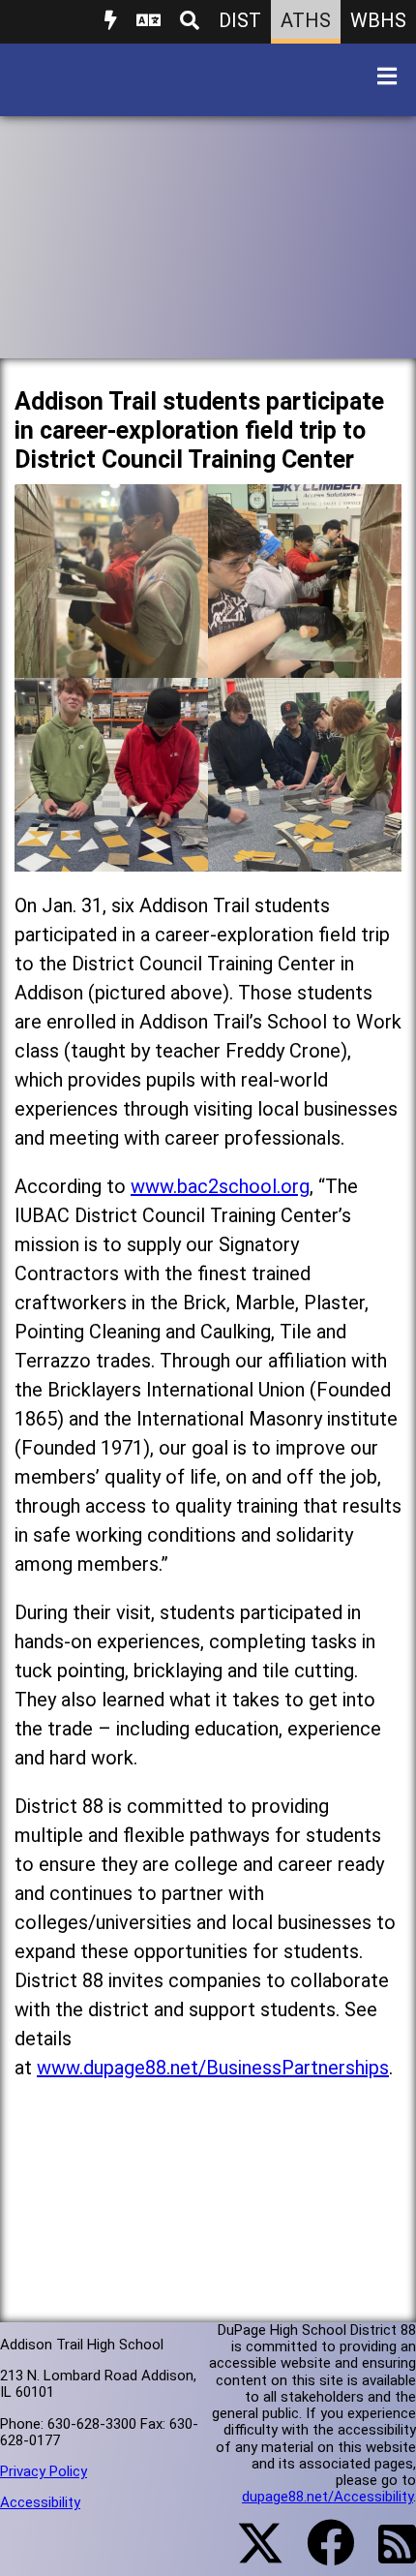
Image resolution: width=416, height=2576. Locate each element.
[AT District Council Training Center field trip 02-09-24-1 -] (111, 663)
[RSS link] (387, 2556)
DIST (240, 20)
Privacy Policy (44, 2471)
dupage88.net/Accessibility (327, 2497)
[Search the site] (190, 22)
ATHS (306, 20)
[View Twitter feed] (250, 2555)
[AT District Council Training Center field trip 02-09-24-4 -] (305, 857)
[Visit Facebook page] (319, 2555)
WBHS (378, 20)
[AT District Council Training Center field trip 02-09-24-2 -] (305, 663)
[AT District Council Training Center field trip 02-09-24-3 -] (111, 857)
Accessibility (40, 2502)
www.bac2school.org (220, 1186)
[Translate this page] (149, 22)
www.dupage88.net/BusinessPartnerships (213, 2068)
